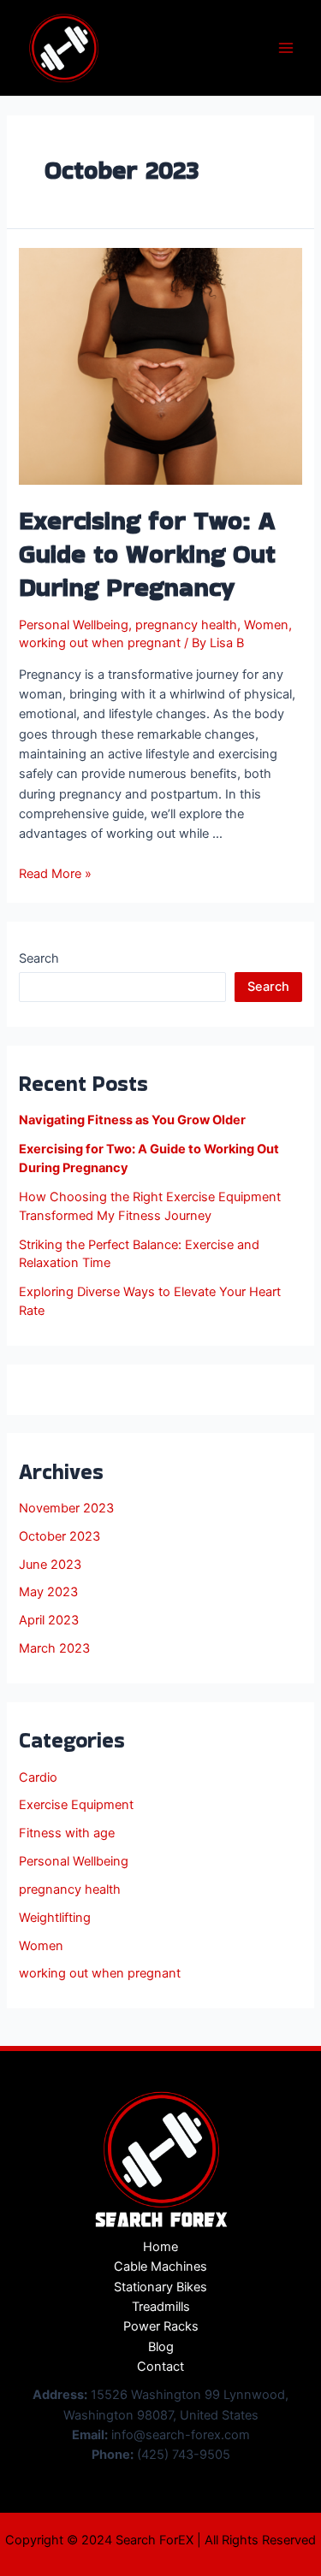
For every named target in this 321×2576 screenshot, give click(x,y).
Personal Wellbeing (74, 625)
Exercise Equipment (76, 1805)
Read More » (55, 874)
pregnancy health (186, 625)
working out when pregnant (100, 643)
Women (266, 625)
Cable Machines (160, 2267)
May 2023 (48, 1592)
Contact (160, 2367)
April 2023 (49, 1620)
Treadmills (161, 2307)
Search (39, 958)
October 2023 (59, 1536)
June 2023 (50, 1565)
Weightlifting (55, 1918)
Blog (161, 2347)
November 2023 (66, 1508)
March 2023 (54, 1648)
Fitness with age (67, 1833)
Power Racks (161, 2326)
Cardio (38, 1777)
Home (160, 2247)
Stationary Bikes (160, 2287)
